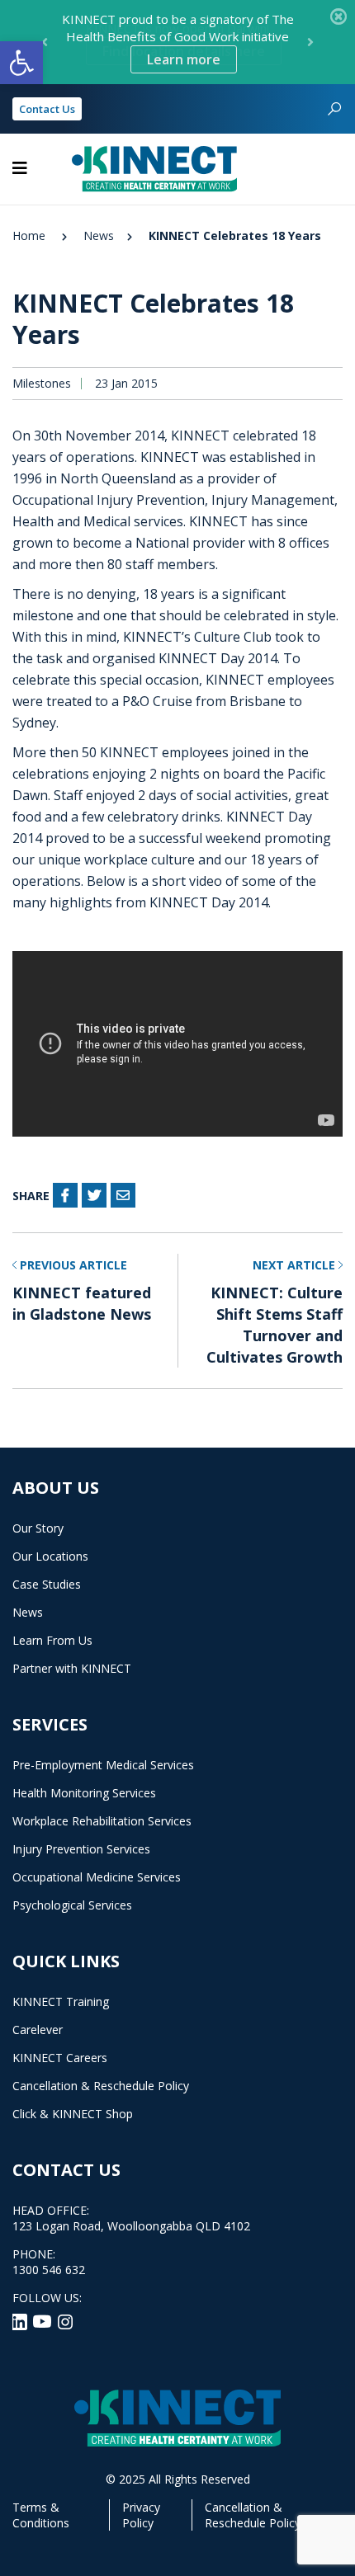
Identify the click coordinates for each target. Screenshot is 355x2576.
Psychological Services (72, 1905)
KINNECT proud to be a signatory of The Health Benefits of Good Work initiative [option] (178, 40)
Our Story (38, 1528)
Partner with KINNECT (72, 1668)
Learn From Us (52, 1640)
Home (29, 235)
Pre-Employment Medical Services (103, 1765)
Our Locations (50, 1556)
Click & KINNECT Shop (73, 2114)
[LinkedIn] (21, 2320)
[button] (21, 63)
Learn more (184, 59)
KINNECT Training (61, 2001)
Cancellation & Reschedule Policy (101, 2086)
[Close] (338, 16)
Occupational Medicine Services (97, 1877)
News (99, 235)
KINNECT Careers (60, 2058)
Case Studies (47, 1584)
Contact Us (47, 109)
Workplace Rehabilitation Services (102, 1821)
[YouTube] (44, 2320)
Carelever (38, 2030)
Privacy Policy (141, 2515)
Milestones (42, 384)
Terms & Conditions (41, 2515)
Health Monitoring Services (84, 1793)
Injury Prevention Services (81, 1849)
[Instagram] (65, 2320)
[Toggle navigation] (20, 168)
